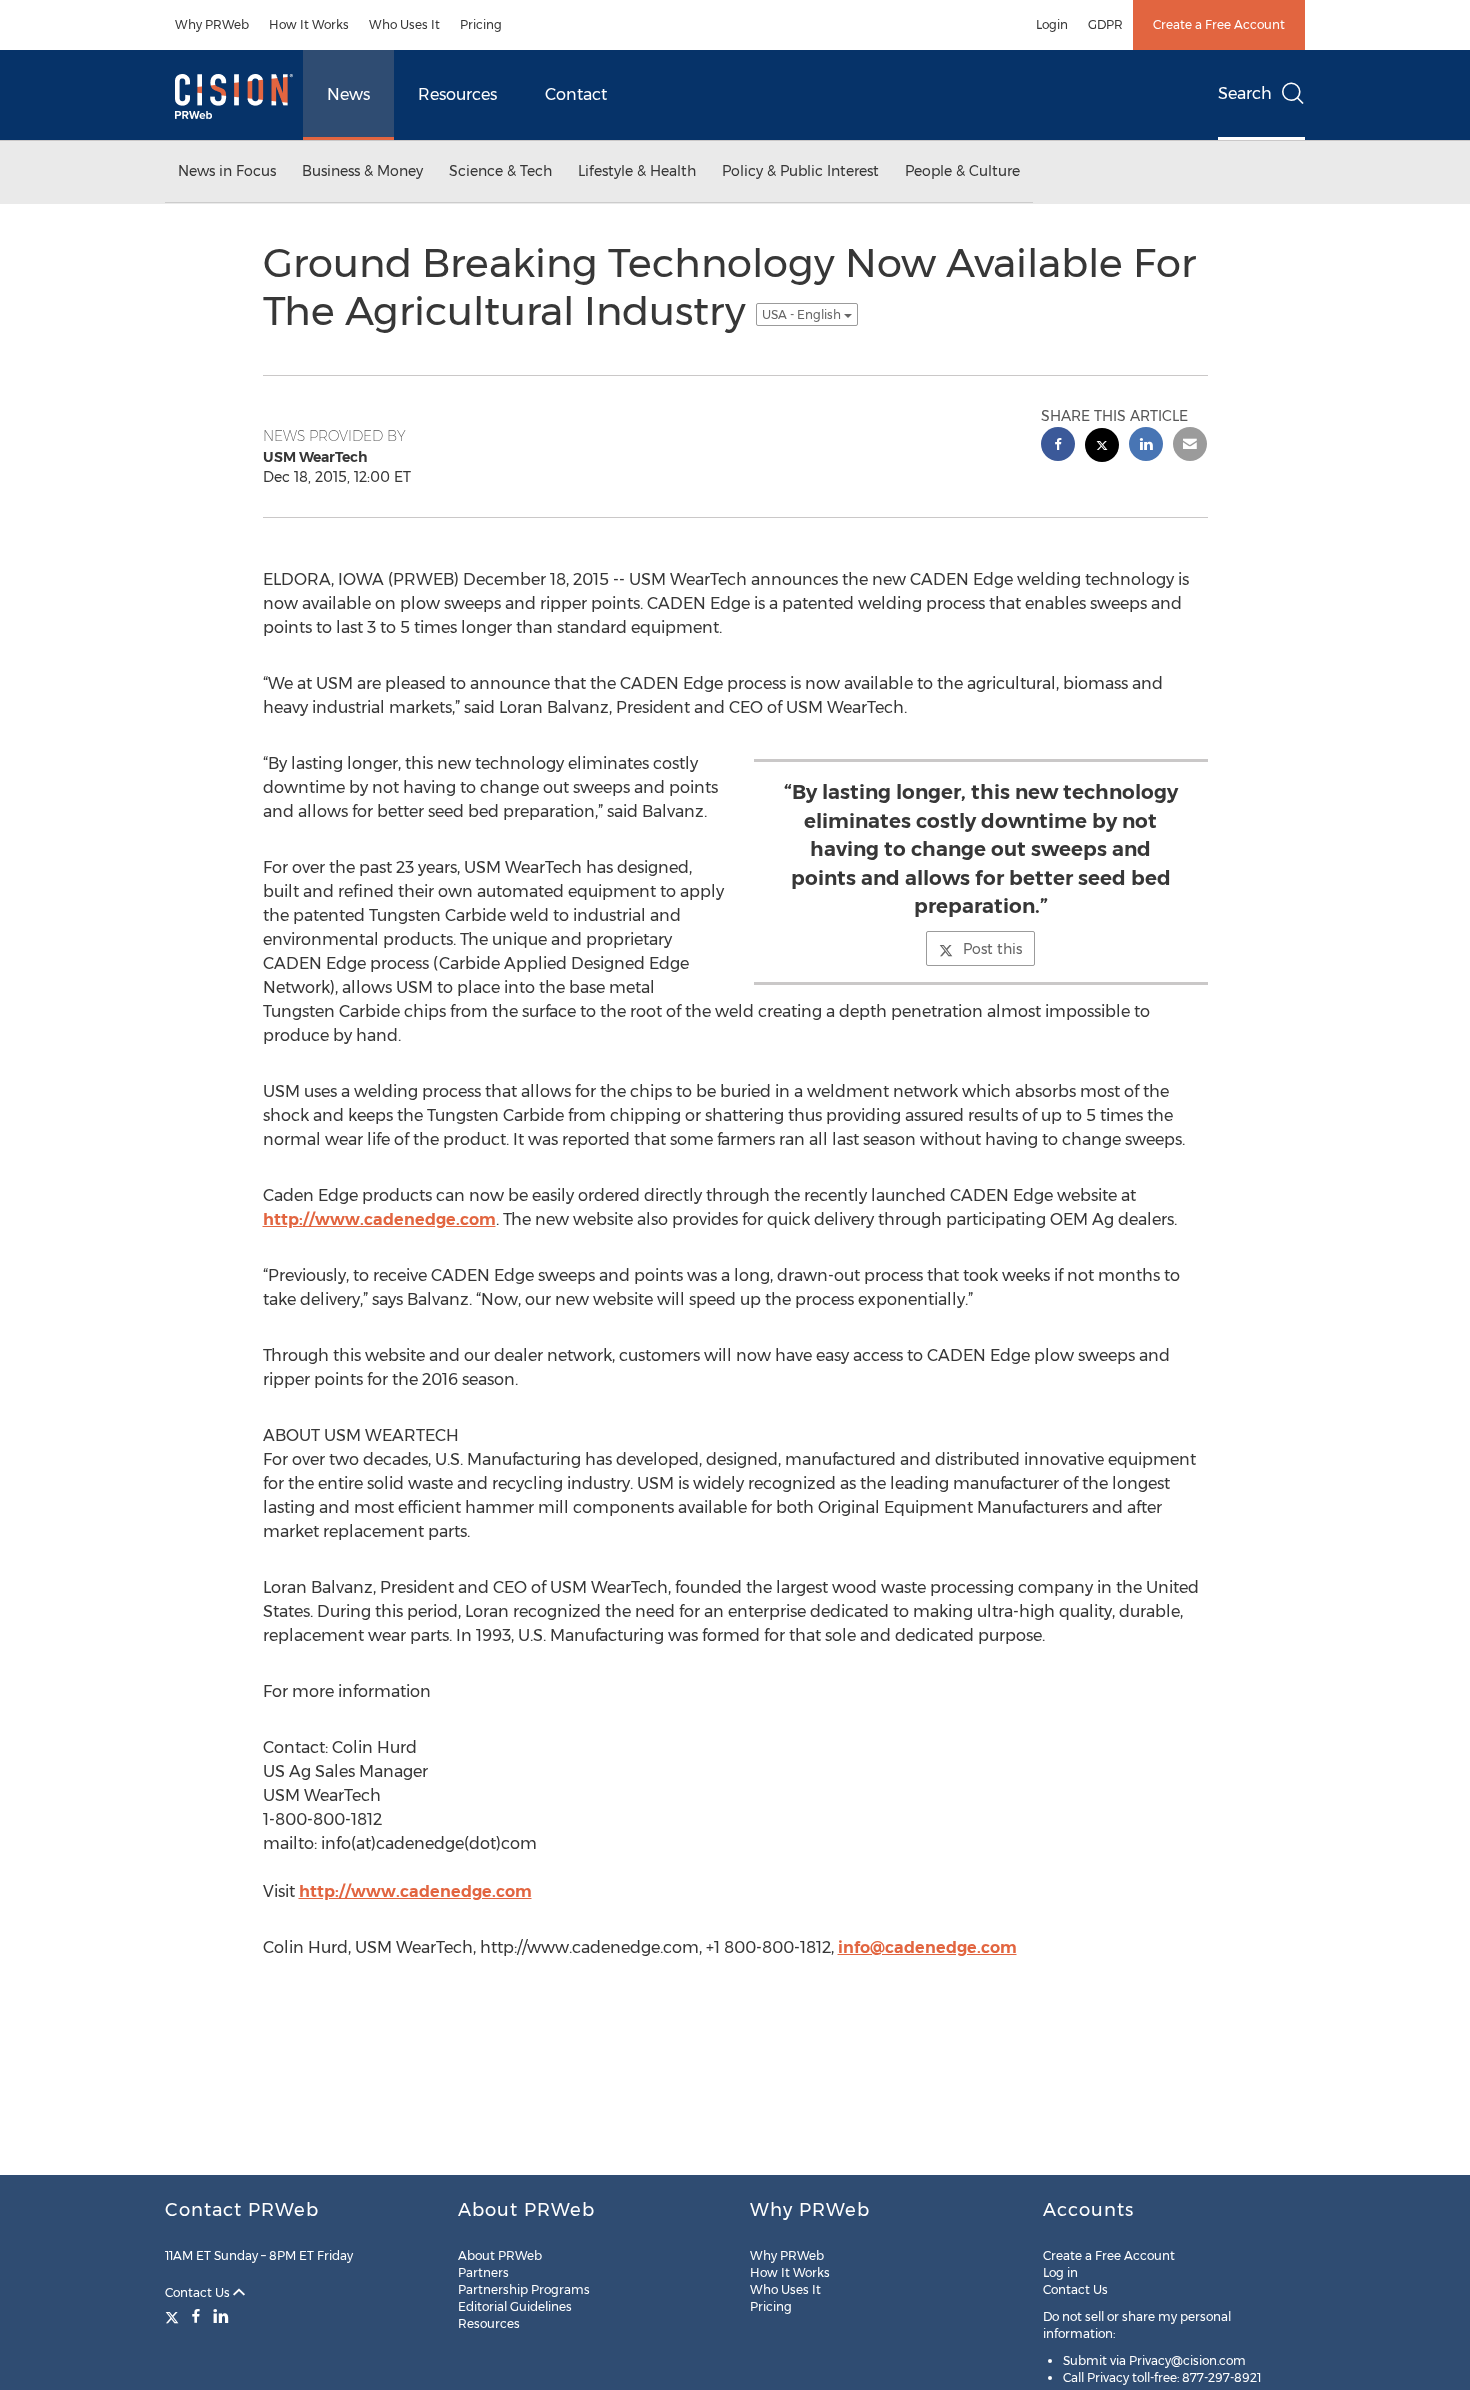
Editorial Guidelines (515, 2306)
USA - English (803, 314)
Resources (457, 94)
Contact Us (199, 2292)
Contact (576, 94)
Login (1052, 24)
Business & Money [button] (362, 171)
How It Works (309, 24)
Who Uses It (404, 24)
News (348, 94)
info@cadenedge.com (927, 1947)
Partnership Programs (524, 2289)
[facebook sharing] (1058, 446)
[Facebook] (196, 2316)
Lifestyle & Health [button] (637, 171)
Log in (1060, 2272)
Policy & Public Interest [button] (800, 171)
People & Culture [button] (962, 171)
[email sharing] (1190, 446)
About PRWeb (500, 2255)
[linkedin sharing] (1146, 446)
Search (1245, 93)
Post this (992, 949)
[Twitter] (174, 2316)
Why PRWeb (212, 24)
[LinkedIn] (221, 2316)
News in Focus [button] (227, 171)
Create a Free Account (1219, 24)
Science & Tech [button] (500, 171)
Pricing (481, 24)
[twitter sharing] (1102, 447)
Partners (483, 2272)
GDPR (1105, 24)
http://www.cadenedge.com (379, 1219)
